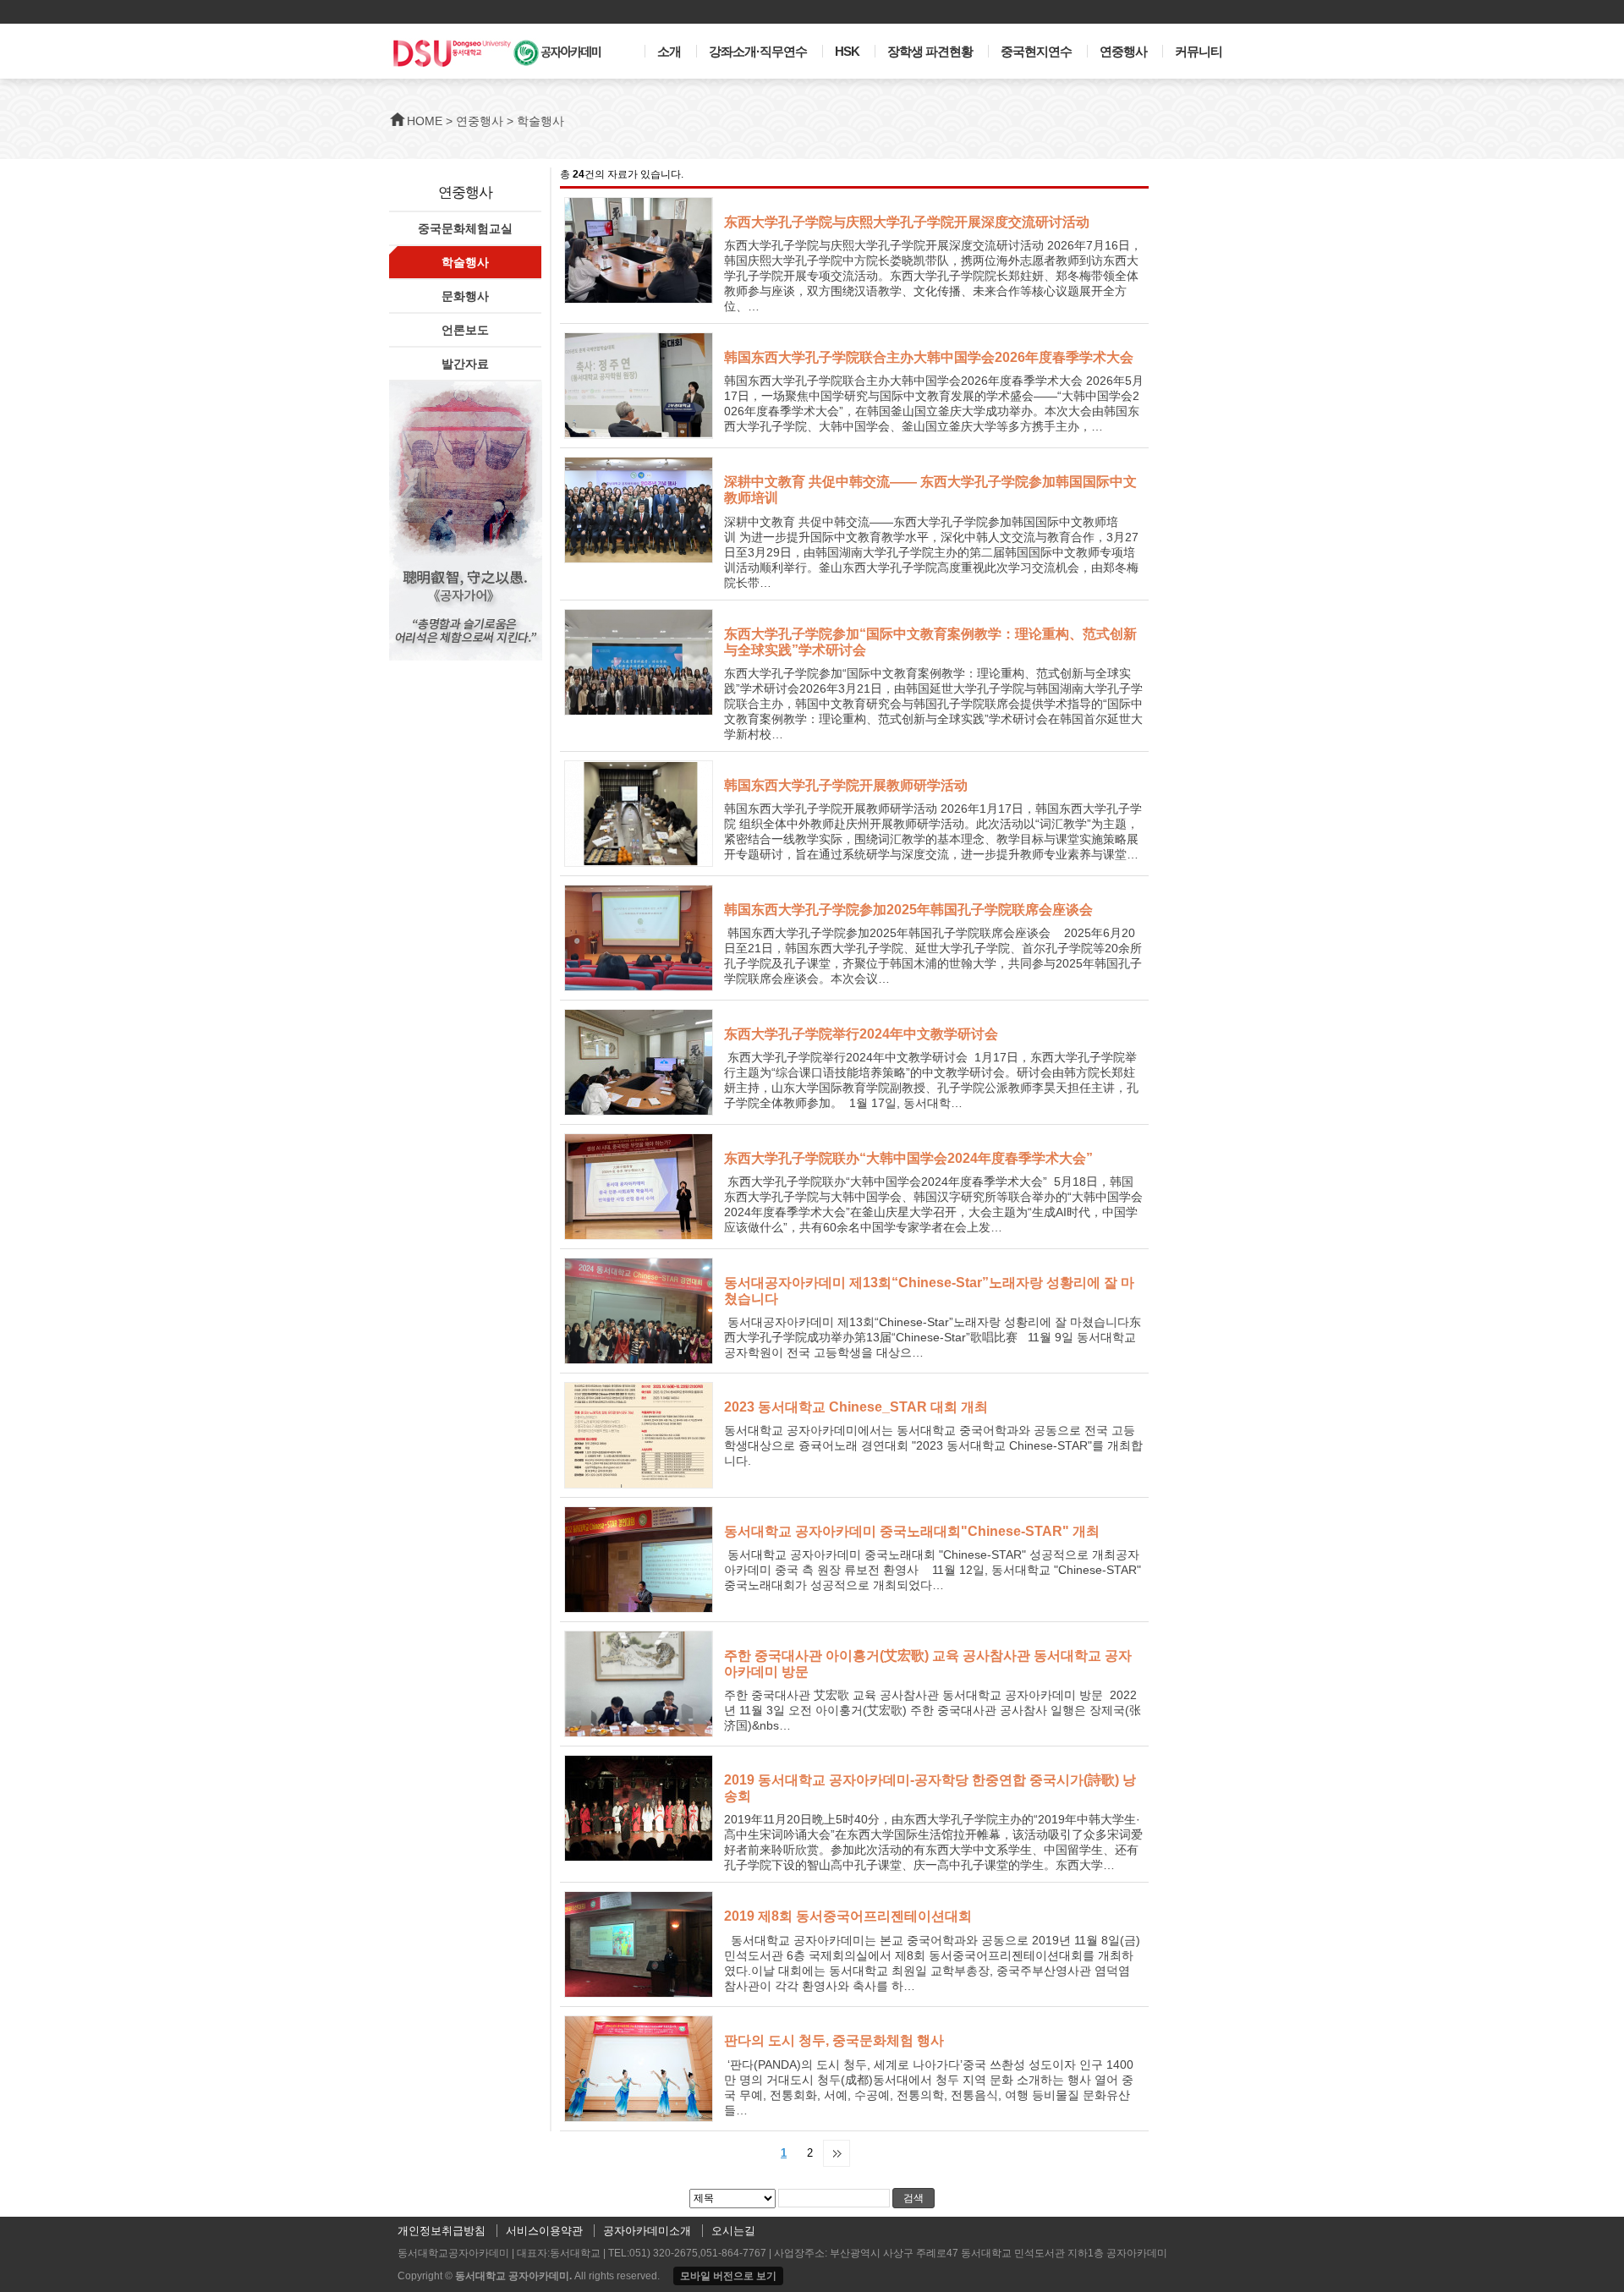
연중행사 (1123, 51)
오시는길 (733, 2231)
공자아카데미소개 (647, 2231)
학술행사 (465, 262)
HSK (847, 51)
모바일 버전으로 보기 (728, 2276)
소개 (669, 51)
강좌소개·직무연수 (758, 51)
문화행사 (465, 296)
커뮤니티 (1199, 51)
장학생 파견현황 (930, 51)
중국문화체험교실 (465, 228)
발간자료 (465, 364)
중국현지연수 (1036, 51)
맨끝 (837, 2153)
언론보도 (465, 330)
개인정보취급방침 (442, 2231)
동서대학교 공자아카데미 (512, 2276)
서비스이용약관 (544, 2231)
